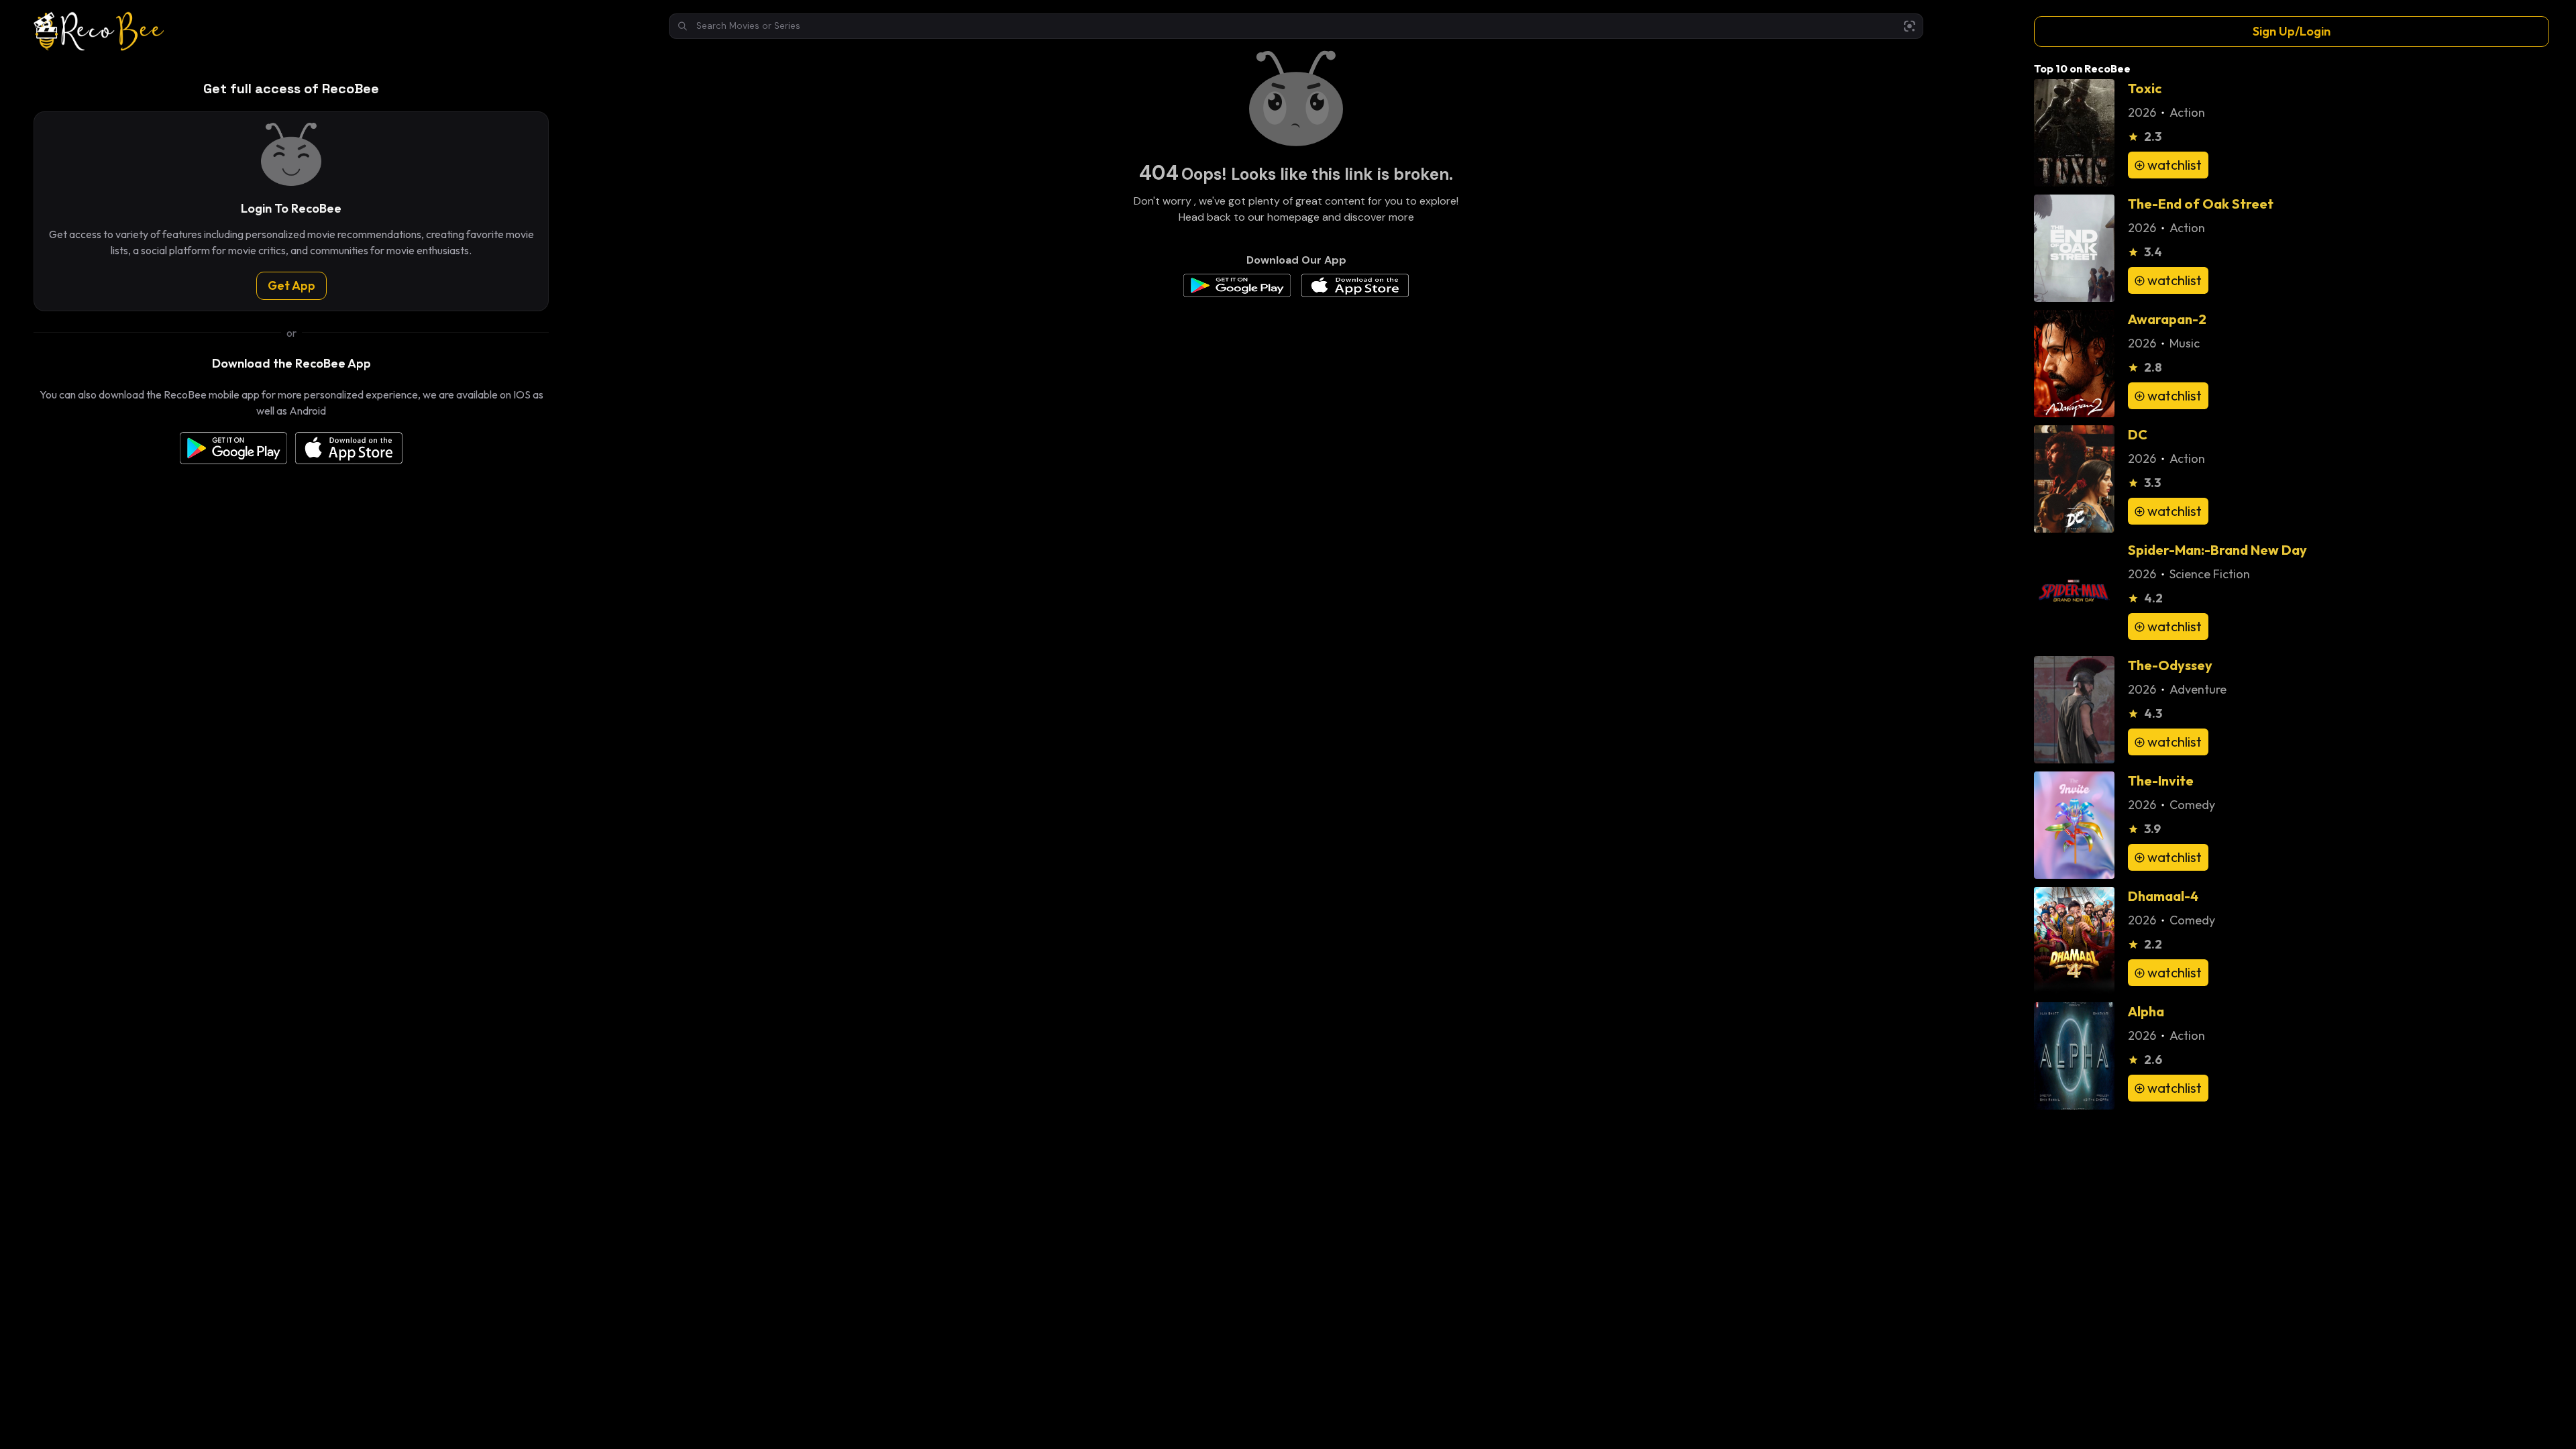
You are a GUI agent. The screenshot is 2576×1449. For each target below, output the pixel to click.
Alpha (2146, 1011)
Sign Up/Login (2292, 31)
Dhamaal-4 (2163, 896)
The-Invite (2161, 781)
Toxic (2145, 88)
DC (2138, 434)
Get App (291, 285)
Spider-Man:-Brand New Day (2217, 550)
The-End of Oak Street (2201, 204)
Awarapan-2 (2167, 319)
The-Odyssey (2170, 665)
